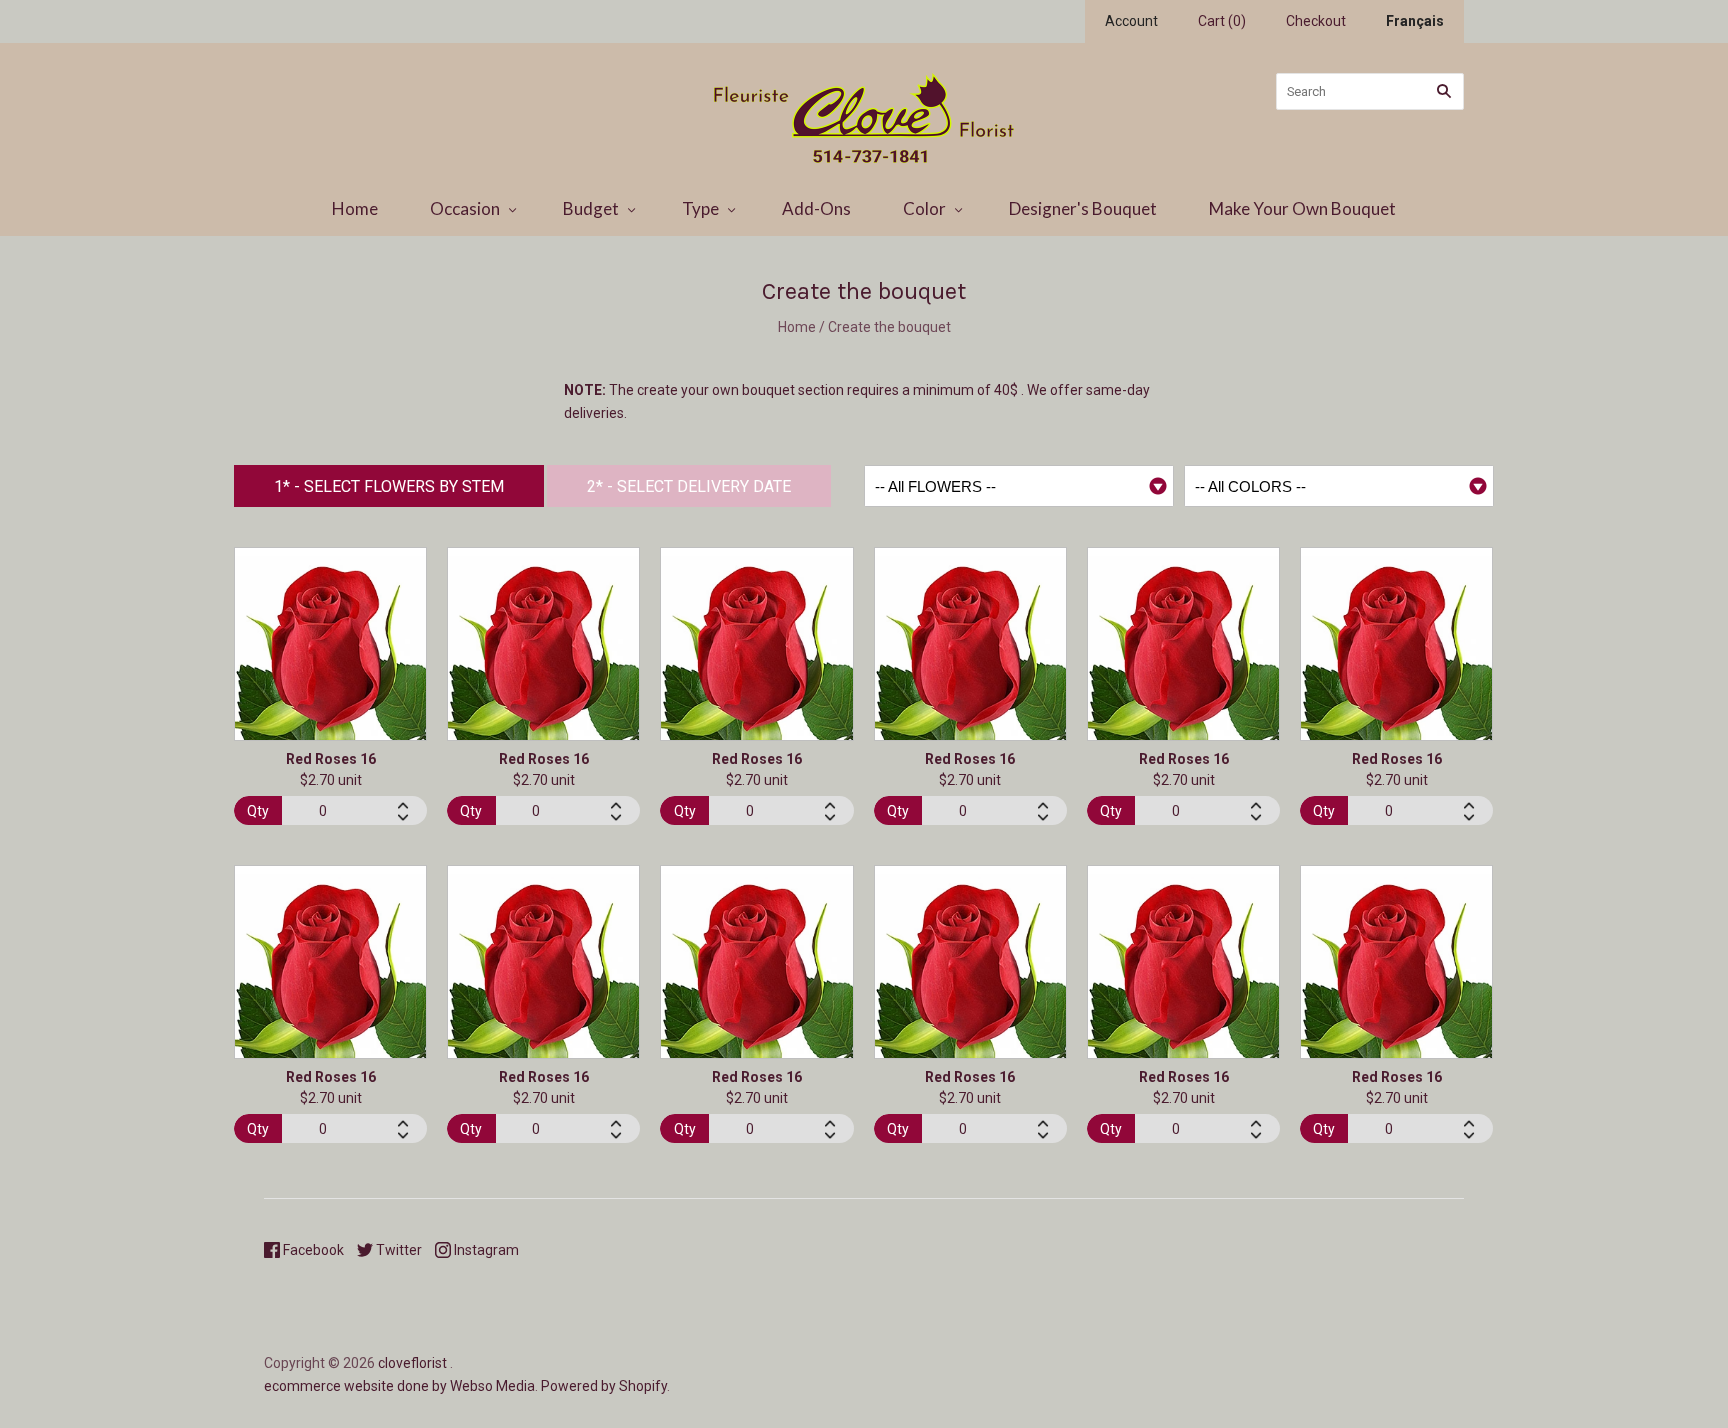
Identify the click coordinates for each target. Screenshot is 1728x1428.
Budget (591, 208)
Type (700, 208)
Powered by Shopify (604, 1386)
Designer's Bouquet (1083, 208)
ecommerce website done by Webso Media (399, 1386)
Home (355, 208)
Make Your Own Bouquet (1302, 208)
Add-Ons (816, 208)
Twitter (397, 1250)
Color (924, 208)
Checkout (1316, 21)
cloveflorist (412, 1363)
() (1222, 21)
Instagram (485, 1250)
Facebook (312, 1250)
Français (1415, 21)
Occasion (465, 208)
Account (1131, 21)
